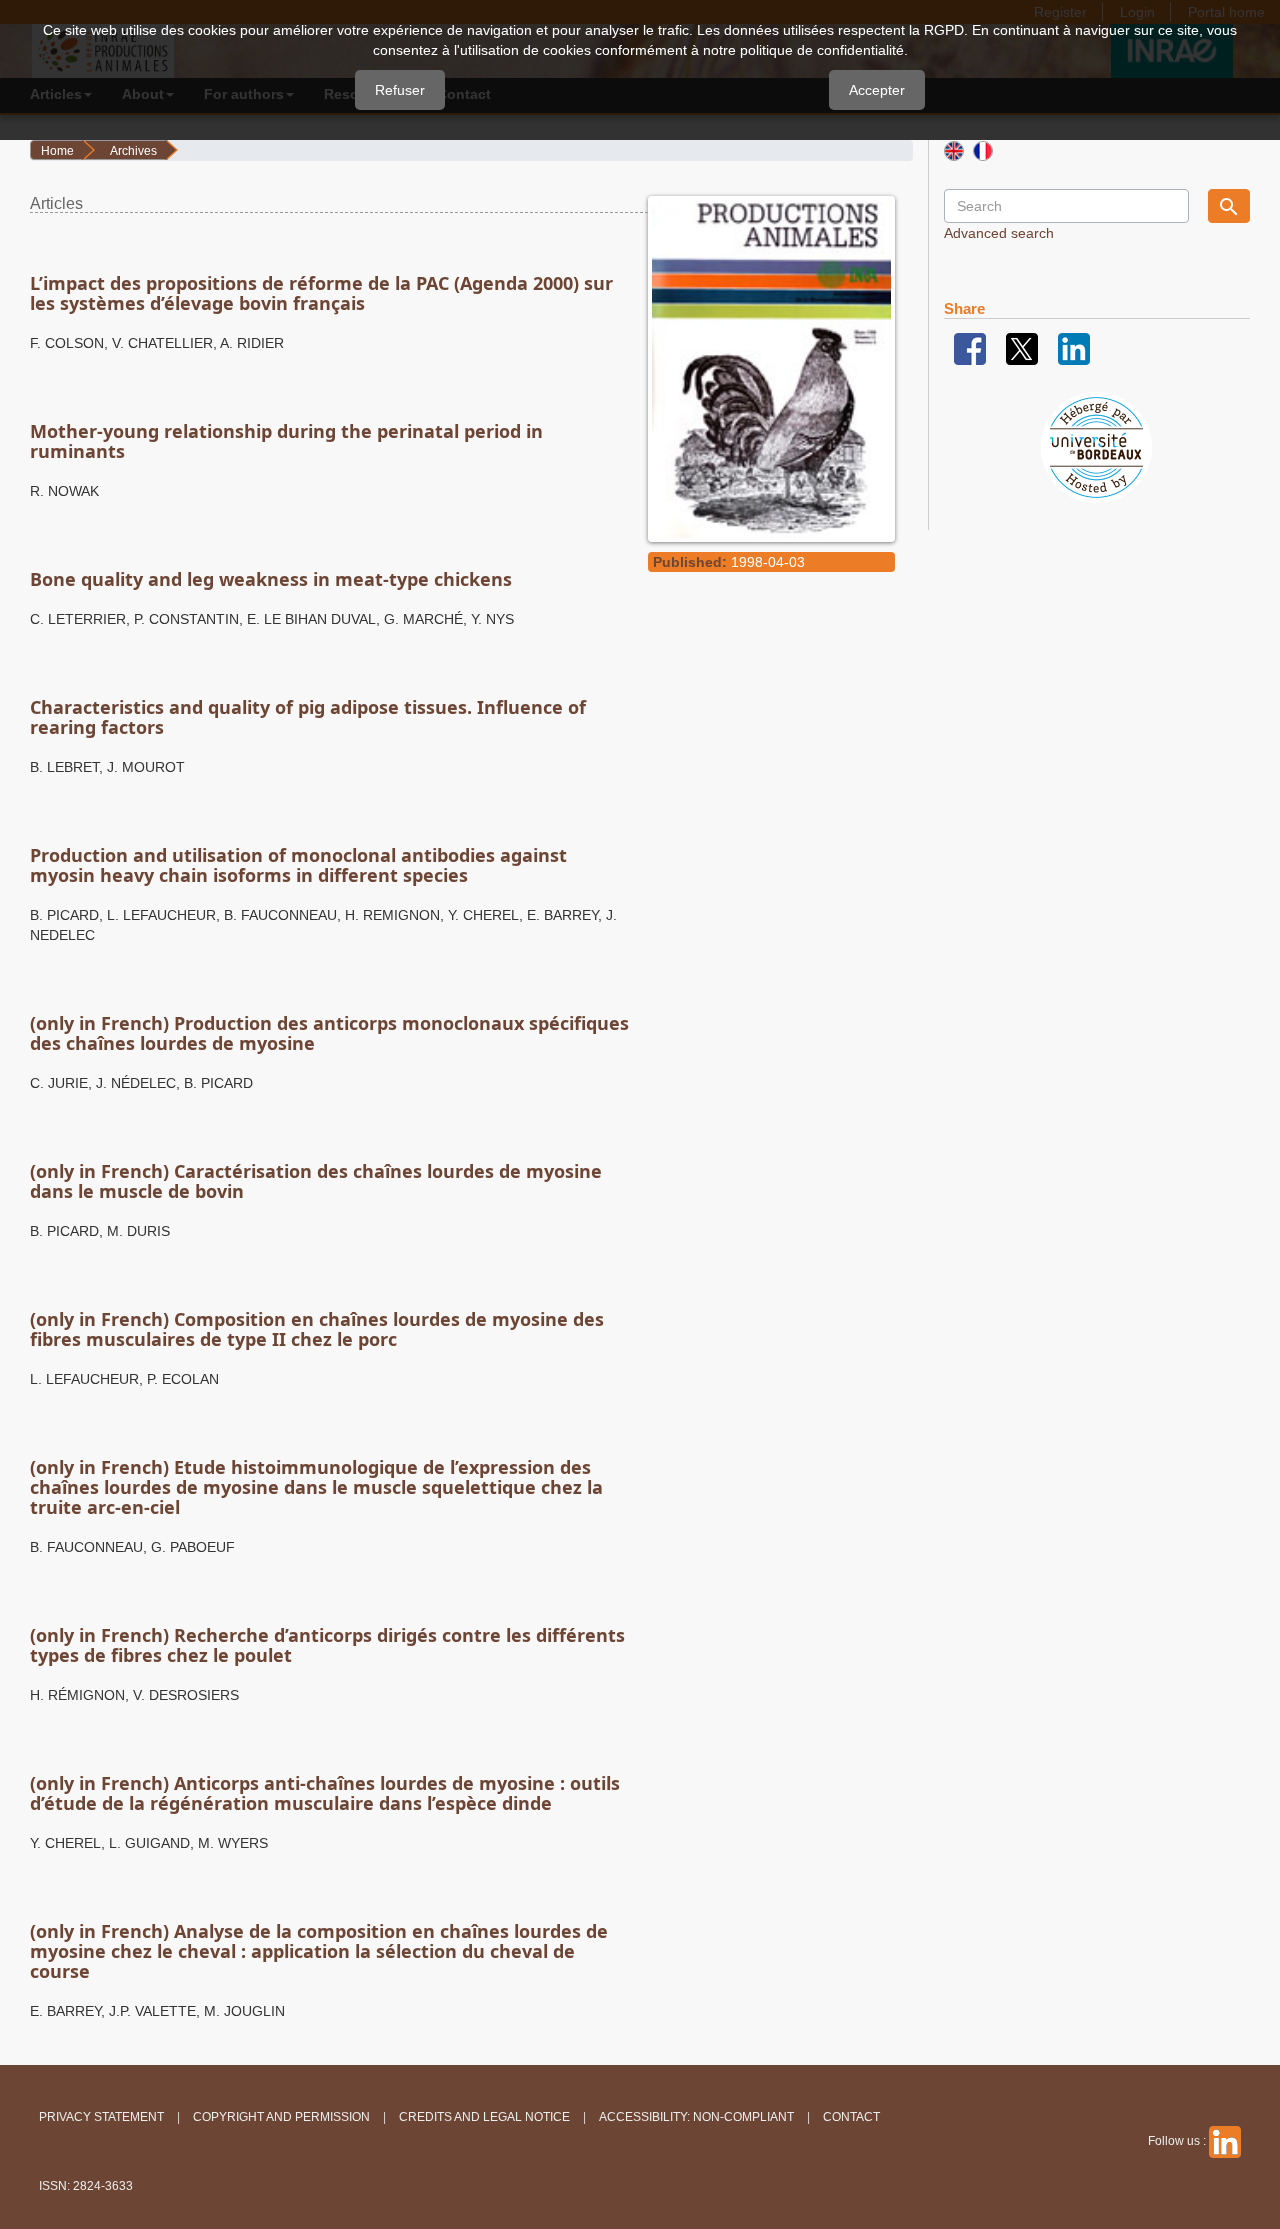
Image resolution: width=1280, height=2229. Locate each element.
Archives (133, 151)
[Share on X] (1022, 348)
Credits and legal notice (484, 2117)
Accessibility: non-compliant (696, 2117)
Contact (851, 2117)
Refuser (400, 90)
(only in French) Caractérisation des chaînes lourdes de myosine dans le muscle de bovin (316, 1181)
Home (57, 151)
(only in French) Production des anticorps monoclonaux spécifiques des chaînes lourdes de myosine (329, 1033)
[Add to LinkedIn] (1074, 348)
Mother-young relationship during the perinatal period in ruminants (286, 441)
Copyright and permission (281, 2117)
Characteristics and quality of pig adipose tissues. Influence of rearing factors (308, 717)
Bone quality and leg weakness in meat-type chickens (271, 579)
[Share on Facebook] (970, 348)
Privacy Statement (101, 2117)
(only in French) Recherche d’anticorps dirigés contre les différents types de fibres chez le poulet (327, 1645)
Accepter (877, 90)
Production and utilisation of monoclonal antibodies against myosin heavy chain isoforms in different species (298, 865)
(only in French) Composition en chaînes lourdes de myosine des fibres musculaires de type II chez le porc (317, 1329)
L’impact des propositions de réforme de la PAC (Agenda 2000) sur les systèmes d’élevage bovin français (321, 293)
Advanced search (999, 233)
